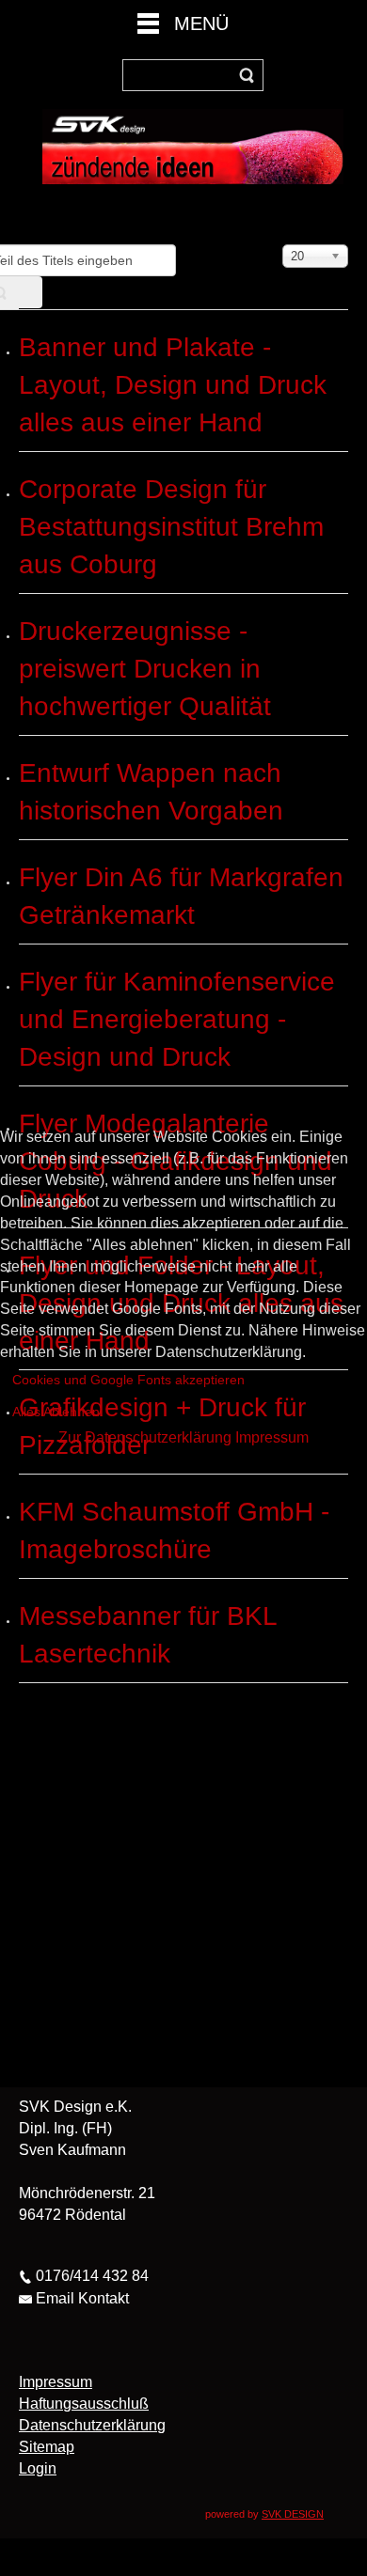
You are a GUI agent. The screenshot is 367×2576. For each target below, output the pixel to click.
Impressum (272, 1437)
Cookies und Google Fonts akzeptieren (128, 1380)
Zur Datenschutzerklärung (145, 1437)
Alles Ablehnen (56, 1412)
